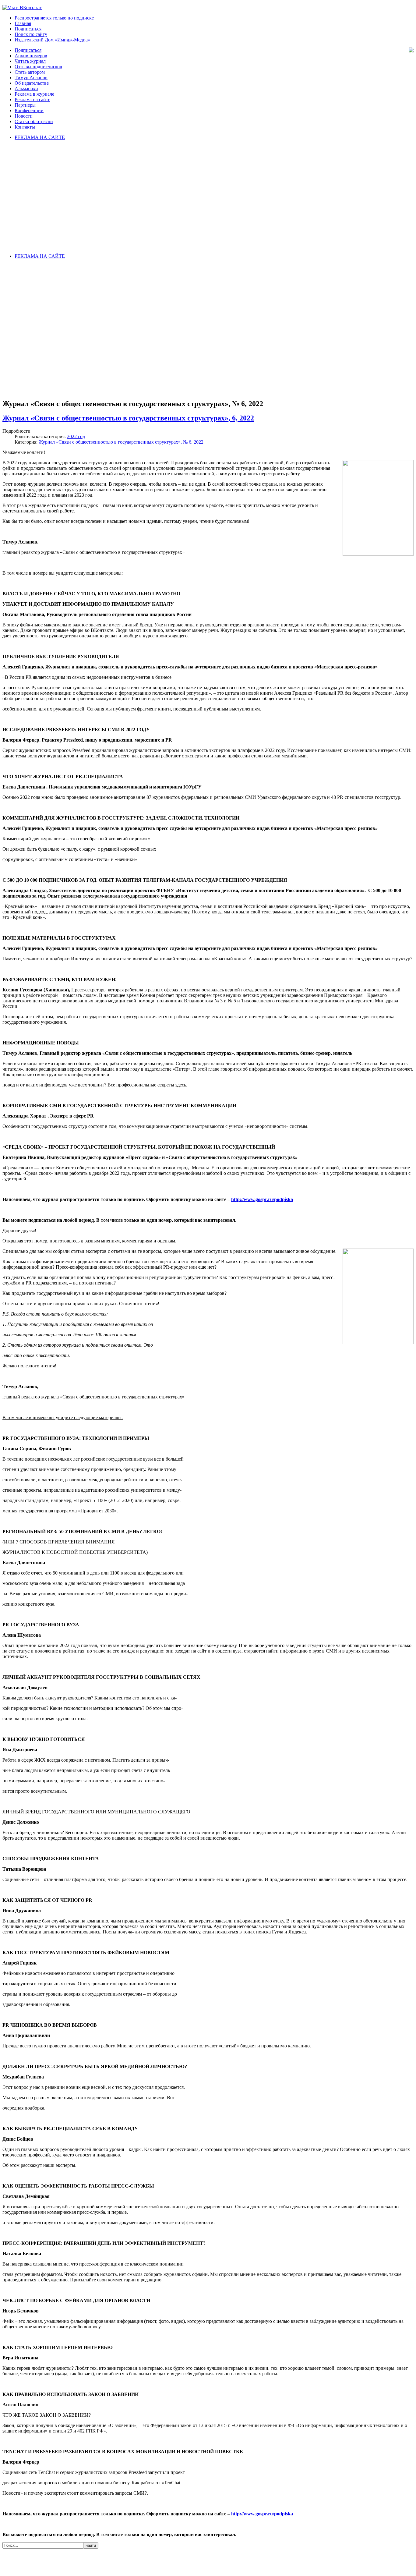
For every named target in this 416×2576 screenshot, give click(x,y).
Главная (23, 23)
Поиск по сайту (31, 34)
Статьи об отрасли (34, 121)
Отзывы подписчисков (38, 67)
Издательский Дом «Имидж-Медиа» (52, 40)
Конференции (29, 110)
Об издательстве (32, 83)
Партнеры (25, 105)
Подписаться (28, 29)
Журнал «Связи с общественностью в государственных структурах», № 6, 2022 (121, 442)
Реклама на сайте (32, 99)
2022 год (76, 436)
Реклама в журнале (34, 94)
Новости (24, 116)
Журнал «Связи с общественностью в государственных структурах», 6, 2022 (128, 418)
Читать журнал (30, 61)
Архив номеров (31, 56)
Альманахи (26, 89)
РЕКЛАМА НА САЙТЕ (40, 137)
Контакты (25, 127)
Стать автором (30, 72)
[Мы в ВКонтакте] (22, 7)
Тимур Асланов (31, 78)
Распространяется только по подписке (54, 18)
